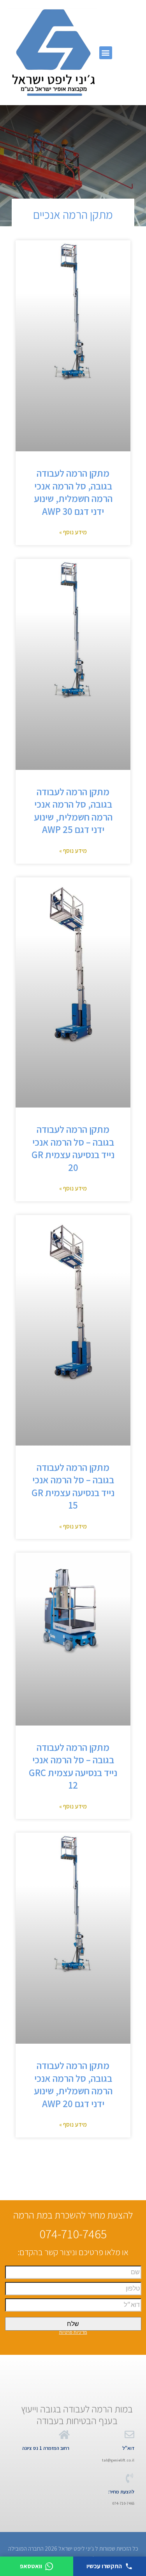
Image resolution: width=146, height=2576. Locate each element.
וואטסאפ (31, 2566)
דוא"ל (128, 2448)
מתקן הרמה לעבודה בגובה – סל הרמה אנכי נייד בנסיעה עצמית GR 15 (73, 1486)
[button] (106, 53)
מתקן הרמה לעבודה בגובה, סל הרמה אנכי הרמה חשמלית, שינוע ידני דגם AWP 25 (73, 811)
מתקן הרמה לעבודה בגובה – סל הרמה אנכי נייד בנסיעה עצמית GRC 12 (73, 1766)
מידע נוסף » (73, 532)
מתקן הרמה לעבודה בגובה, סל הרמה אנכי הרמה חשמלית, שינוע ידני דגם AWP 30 (73, 492)
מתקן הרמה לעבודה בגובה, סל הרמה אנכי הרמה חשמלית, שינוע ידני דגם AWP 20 (73, 2084)
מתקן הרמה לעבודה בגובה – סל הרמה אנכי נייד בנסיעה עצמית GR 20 (73, 1148)
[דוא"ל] (129, 2434)
